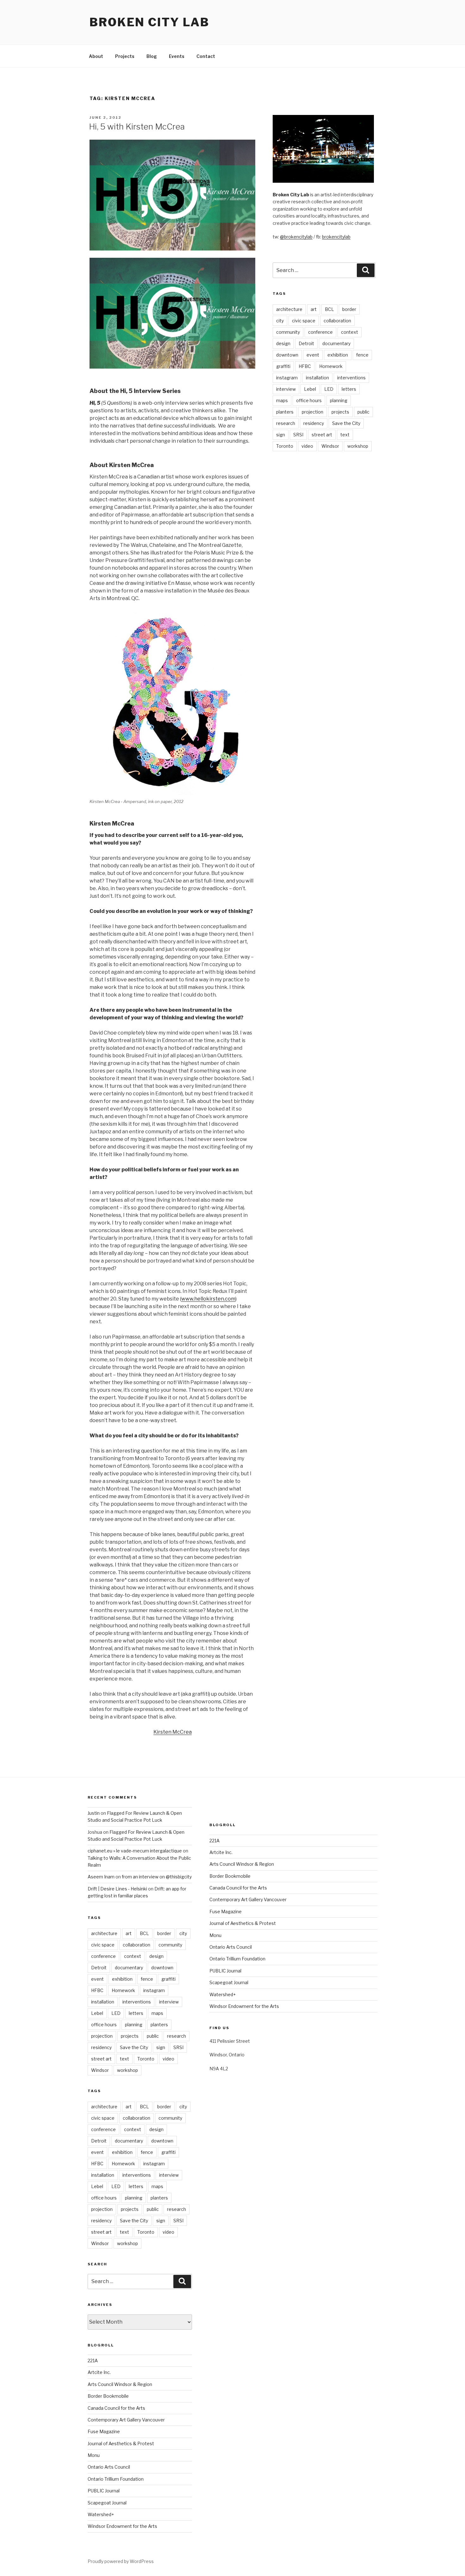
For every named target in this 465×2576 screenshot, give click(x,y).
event (313, 355)
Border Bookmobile (108, 2396)
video (307, 446)
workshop (358, 446)
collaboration (337, 321)
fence (362, 355)
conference (320, 332)
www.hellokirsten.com (208, 1299)
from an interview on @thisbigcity (157, 1877)
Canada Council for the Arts (116, 2408)
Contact (206, 56)
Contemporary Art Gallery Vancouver (126, 2420)
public (363, 412)
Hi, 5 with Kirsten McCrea (137, 127)
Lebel (310, 389)
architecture (289, 309)
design (283, 343)
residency (314, 423)
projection (313, 412)
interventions (351, 378)
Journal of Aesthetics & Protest (121, 2443)
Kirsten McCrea (173, 1732)
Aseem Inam (101, 1877)
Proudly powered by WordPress (121, 2561)
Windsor (330, 446)
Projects (125, 56)
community (288, 332)
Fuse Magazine (104, 2431)
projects (340, 412)
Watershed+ (101, 2514)
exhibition (338, 355)
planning (339, 400)
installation (317, 378)
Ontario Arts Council (109, 2467)
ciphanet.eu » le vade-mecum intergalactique (135, 1851)
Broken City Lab (149, 22)
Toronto (285, 446)
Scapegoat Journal (107, 2503)
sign (281, 435)
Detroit (306, 343)
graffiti (283, 366)
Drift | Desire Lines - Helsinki (117, 1889)
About (96, 56)
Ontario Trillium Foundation (116, 2479)
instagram (287, 378)
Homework (331, 366)
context (350, 332)
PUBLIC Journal (104, 2491)
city (280, 321)
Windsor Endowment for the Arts (122, 2526)
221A (93, 2361)
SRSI (298, 435)
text (345, 435)
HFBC (305, 366)
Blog (152, 56)
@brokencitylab (296, 237)
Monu (94, 2455)
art (314, 309)
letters (349, 389)
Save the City (346, 423)
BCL (329, 309)
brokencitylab (336, 237)
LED (329, 389)
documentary (336, 343)
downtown (287, 355)
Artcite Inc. (99, 2372)
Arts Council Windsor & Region (120, 2384)
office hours (309, 400)
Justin (94, 1813)
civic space (304, 321)
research (286, 423)
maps (282, 400)
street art (322, 435)
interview (286, 389)
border (349, 309)
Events (177, 56)
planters (285, 412)
